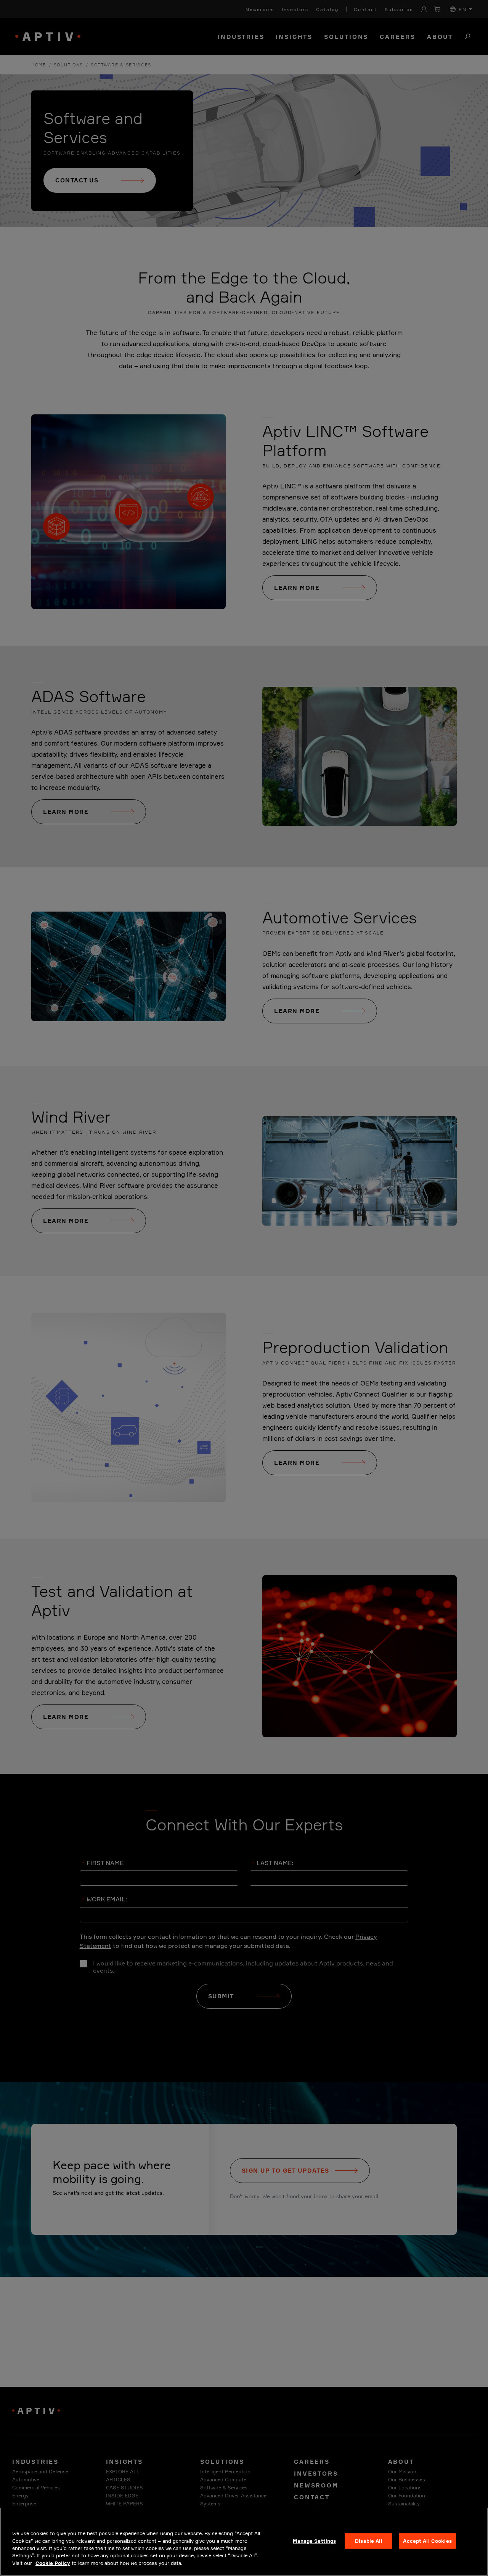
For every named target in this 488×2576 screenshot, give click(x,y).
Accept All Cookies (427, 2541)
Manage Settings (314, 2541)
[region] (244, 2542)
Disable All (368, 2541)
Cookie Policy (53, 2563)
